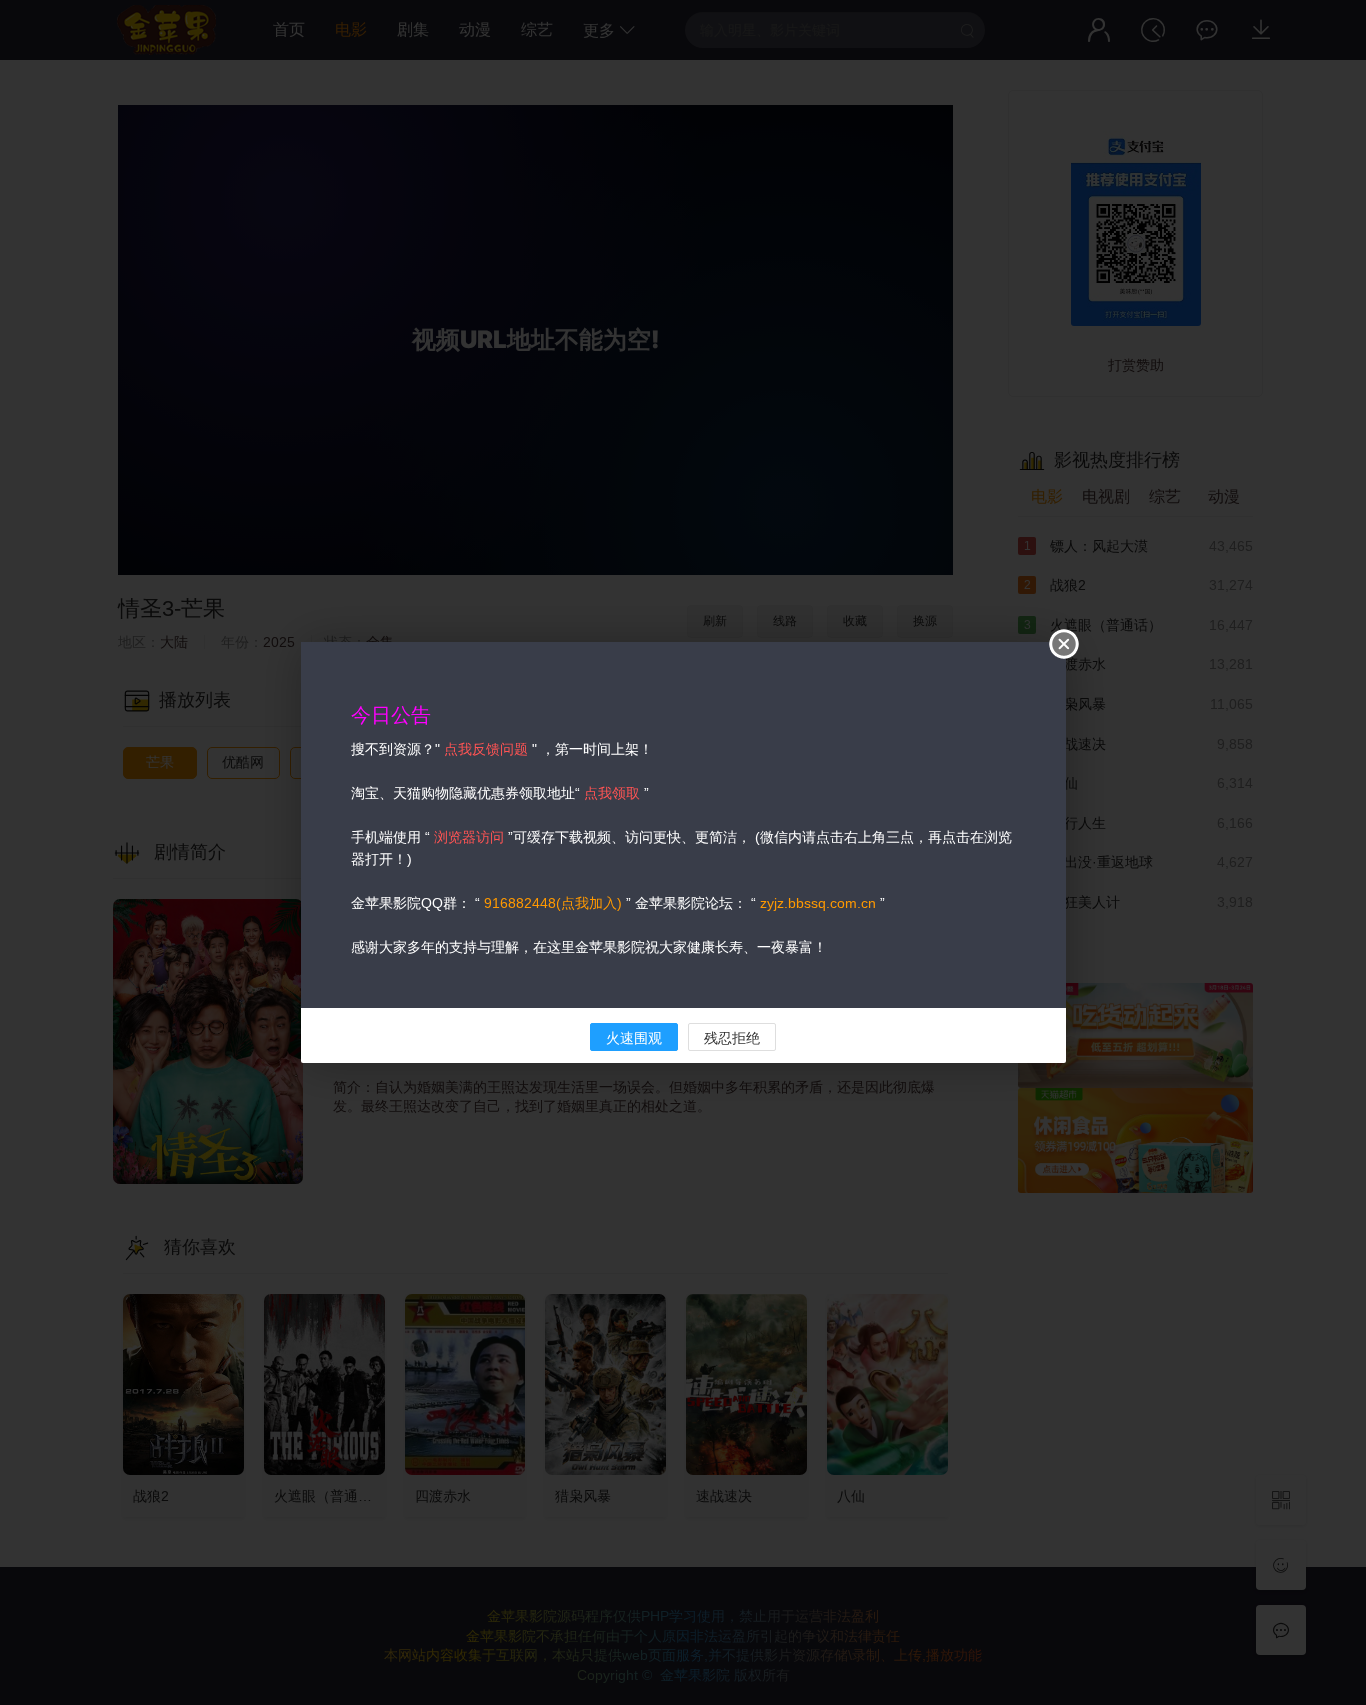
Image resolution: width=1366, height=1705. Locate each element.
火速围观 (634, 1038)
